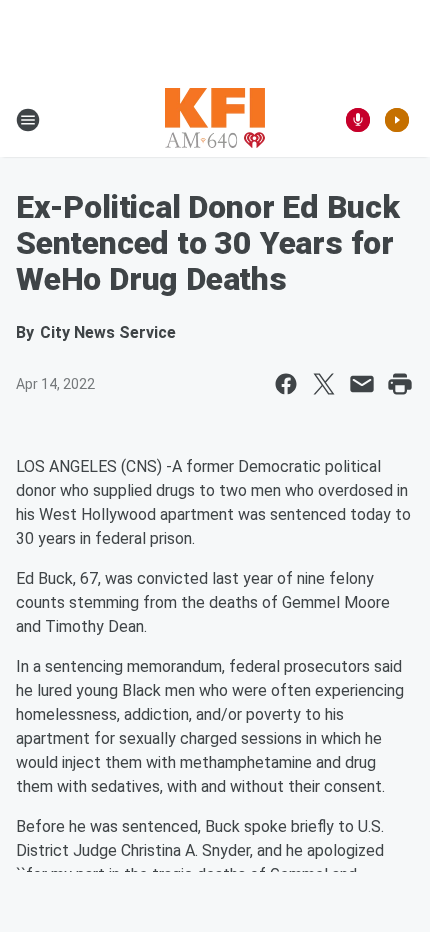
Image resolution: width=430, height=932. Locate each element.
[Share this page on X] (324, 384)
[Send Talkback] (358, 120)
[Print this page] (400, 384)
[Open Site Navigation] (28, 120)
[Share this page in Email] (362, 384)
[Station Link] (215, 120)
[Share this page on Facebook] (286, 384)
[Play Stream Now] (397, 120)
